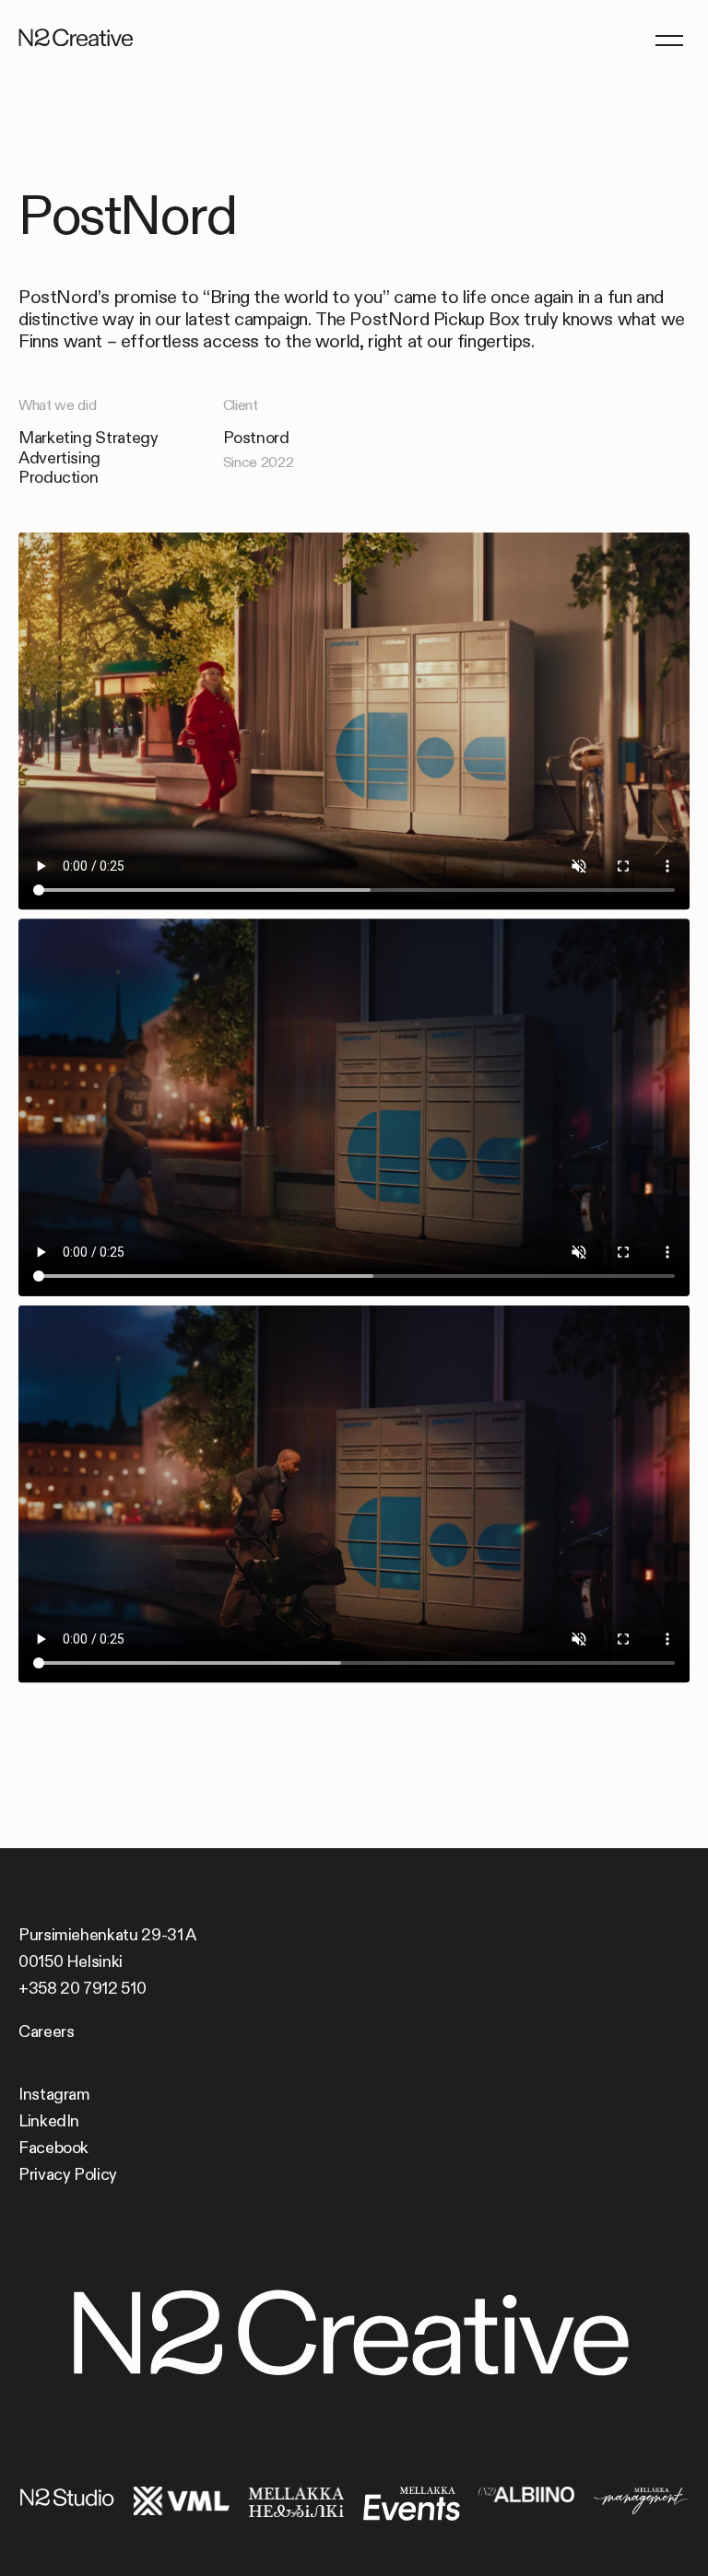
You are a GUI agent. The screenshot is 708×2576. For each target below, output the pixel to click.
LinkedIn (49, 2121)
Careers (46, 2032)
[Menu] (669, 39)
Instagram (54, 2094)
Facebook (53, 2148)
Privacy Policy (68, 2174)
